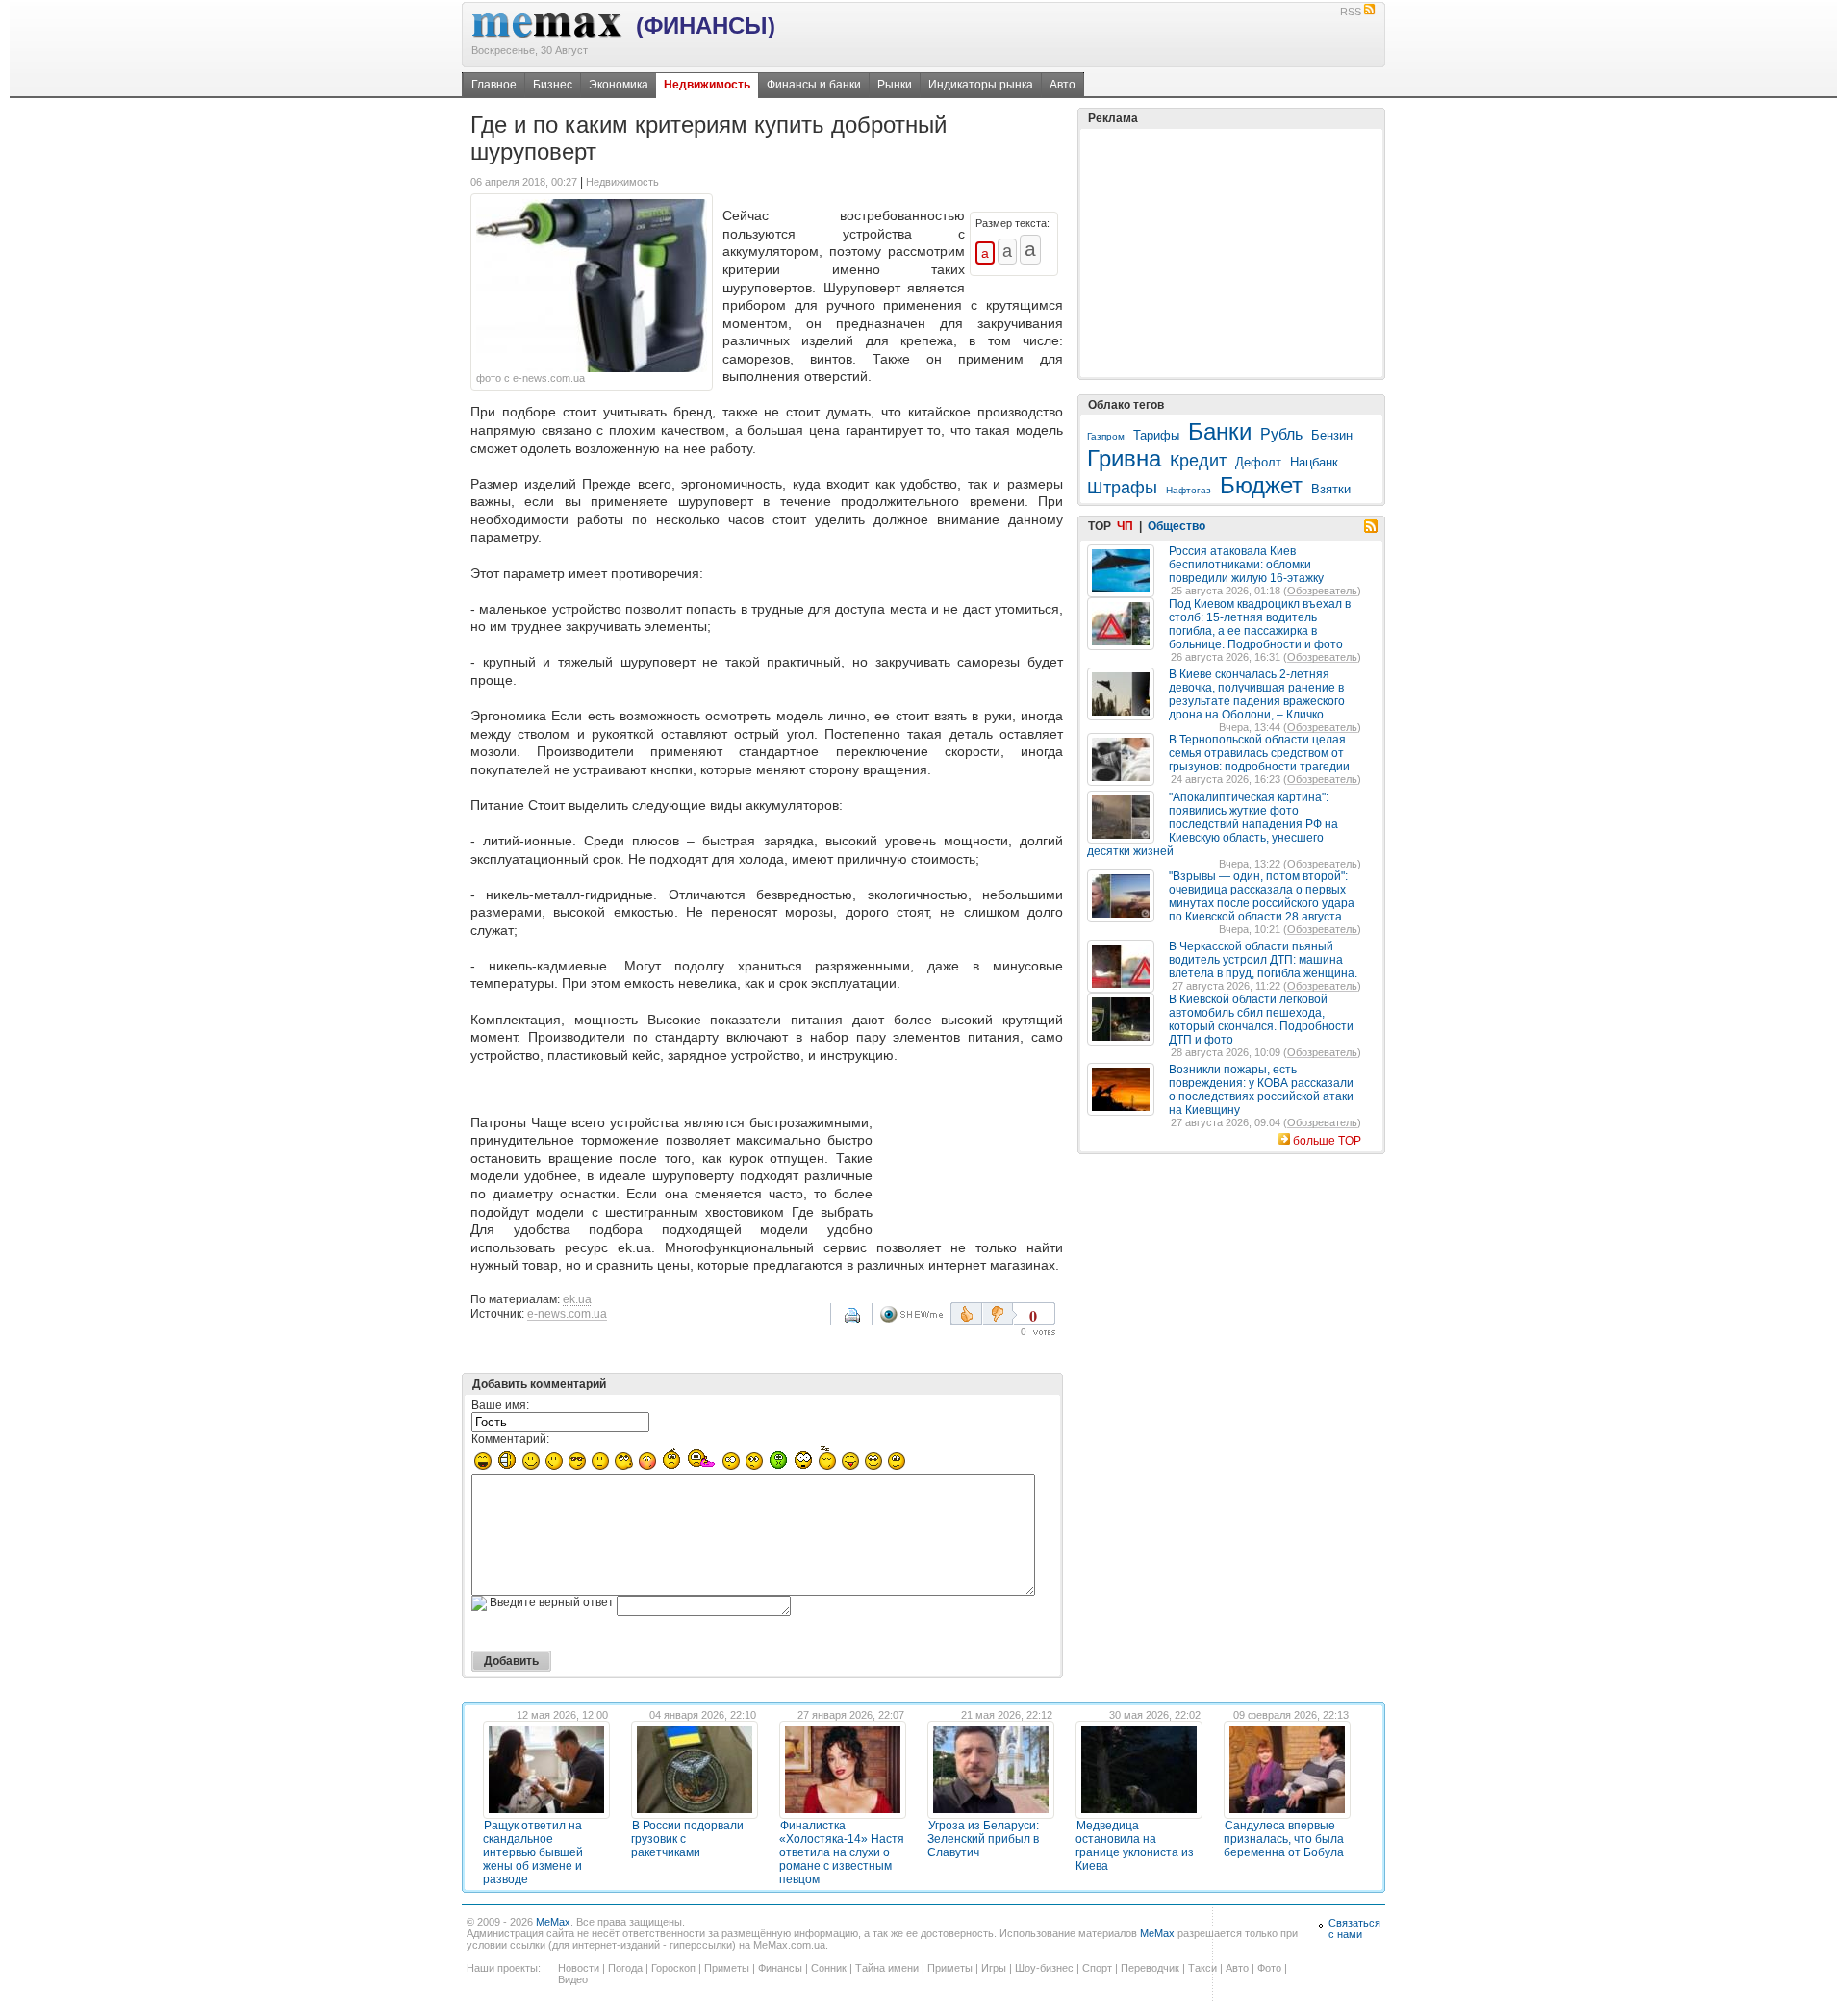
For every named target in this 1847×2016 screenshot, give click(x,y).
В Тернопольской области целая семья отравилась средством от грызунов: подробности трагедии (1259, 753)
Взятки (1331, 489)
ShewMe (915, 1314)
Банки (1220, 431)
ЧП (1125, 526)
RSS (1351, 12)
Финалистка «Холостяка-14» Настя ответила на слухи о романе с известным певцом (842, 1852)
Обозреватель (1322, 591)
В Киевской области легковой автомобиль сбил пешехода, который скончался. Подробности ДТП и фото (1261, 1020)
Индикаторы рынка (981, 85)
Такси (1202, 1968)
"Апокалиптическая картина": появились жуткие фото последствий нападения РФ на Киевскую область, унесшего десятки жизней (1213, 824)
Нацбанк (1314, 462)
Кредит (1198, 461)
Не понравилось (999, 1314)
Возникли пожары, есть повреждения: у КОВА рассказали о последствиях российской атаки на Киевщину (1261, 1090)
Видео (573, 1979)
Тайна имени (887, 1968)
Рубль (1281, 434)
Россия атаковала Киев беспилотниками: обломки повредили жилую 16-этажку (1246, 565)
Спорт (1097, 1968)
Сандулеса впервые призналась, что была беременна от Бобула (1284, 1839)
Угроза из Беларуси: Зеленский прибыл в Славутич (983, 1839)
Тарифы (1156, 435)
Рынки (895, 85)
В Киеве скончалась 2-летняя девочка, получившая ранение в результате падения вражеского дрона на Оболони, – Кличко (1257, 694)
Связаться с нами (1354, 1928)
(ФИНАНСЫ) (706, 25)
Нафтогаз (1189, 490)
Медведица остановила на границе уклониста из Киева (1135, 1846)
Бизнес (553, 85)
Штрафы (1122, 488)
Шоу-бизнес (1044, 1968)
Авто (1063, 85)
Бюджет (1261, 485)
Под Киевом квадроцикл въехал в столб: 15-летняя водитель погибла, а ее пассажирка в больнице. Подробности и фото (1260, 624)
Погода (625, 1968)
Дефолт (1258, 462)
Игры (994, 1968)
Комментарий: (510, 1439)
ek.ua (577, 1299)
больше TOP (1327, 1141)
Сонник (829, 1968)
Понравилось (966, 1314)
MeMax (553, 1922)
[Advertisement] (972, 1153)
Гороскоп (673, 1968)
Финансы (780, 1968)
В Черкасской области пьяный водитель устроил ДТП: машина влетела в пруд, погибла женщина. (1263, 960)
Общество (1177, 526)
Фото (1269, 1968)
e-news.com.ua (567, 1314)
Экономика (619, 85)
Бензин (1332, 435)
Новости (579, 1968)
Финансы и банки (814, 85)
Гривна (1124, 458)
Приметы (727, 1968)
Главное (494, 85)
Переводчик (1150, 1968)
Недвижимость (707, 85)
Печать (865, 1323)
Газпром (1106, 436)
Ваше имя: (500, 1405)
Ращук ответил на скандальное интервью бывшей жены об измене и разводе (533, 1852)
